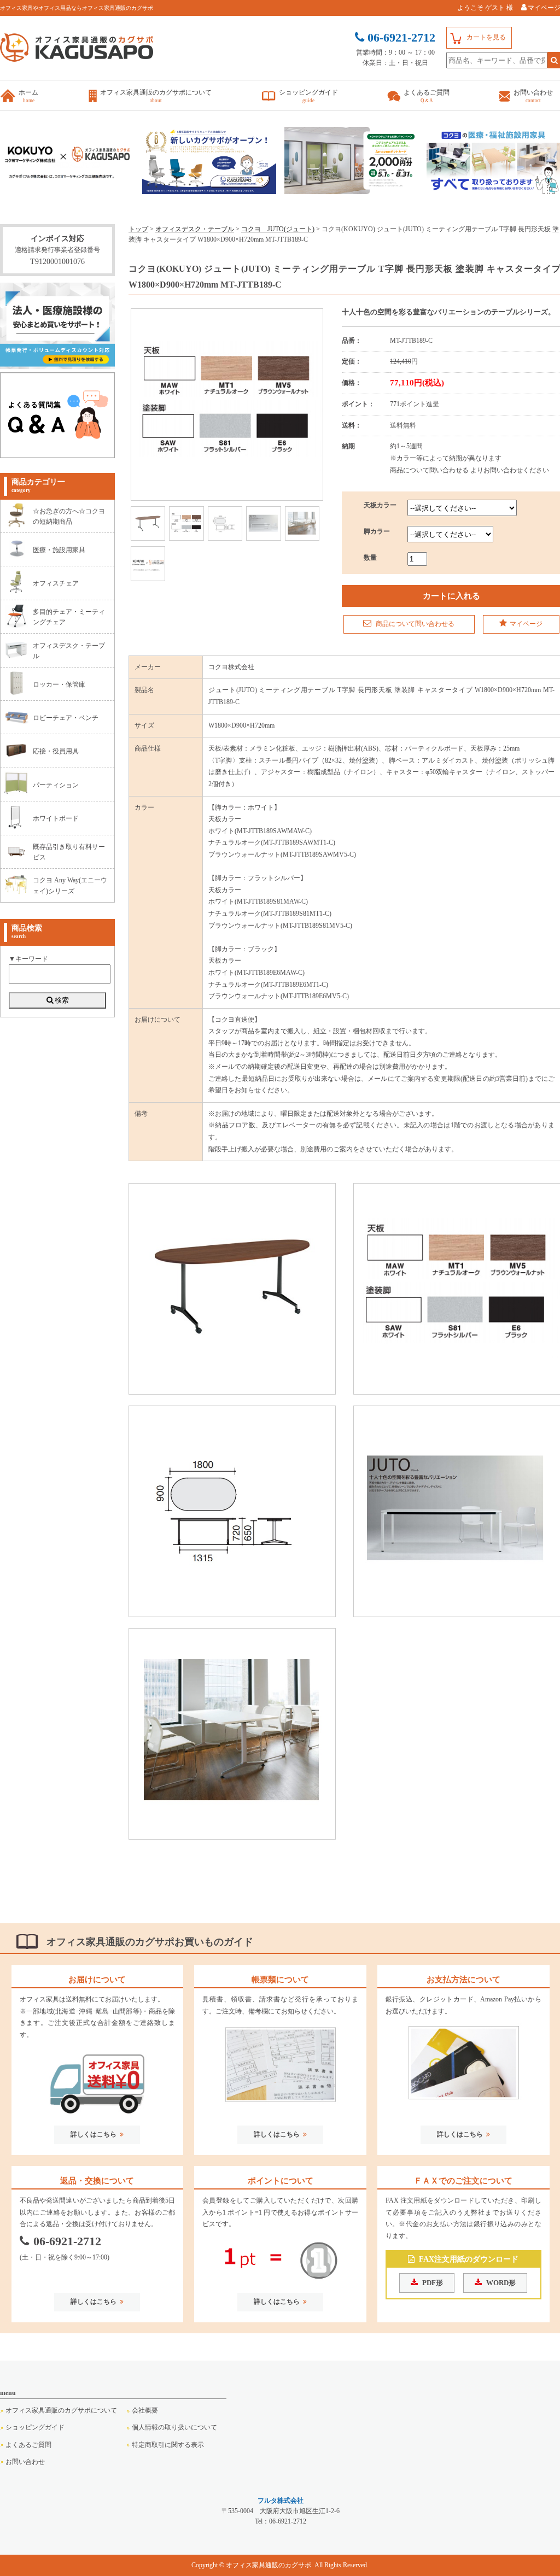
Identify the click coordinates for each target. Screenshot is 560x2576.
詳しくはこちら (94, 2134)
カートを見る (486, 37)
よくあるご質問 (28, 2445)
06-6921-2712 (67, 2241)
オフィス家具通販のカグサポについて (61, 2410)
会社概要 (145, 2410)
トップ (138, 229)
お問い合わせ (25, 2462)
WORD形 (501, 2283)
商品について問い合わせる (414, 624)
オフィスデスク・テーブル (195, 229)
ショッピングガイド (35, 2427)
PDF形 (433, 2283)
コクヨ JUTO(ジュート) (278, 229)
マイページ (526, 624)
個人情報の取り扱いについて (174, 2427)
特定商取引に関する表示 (168, 2445)
